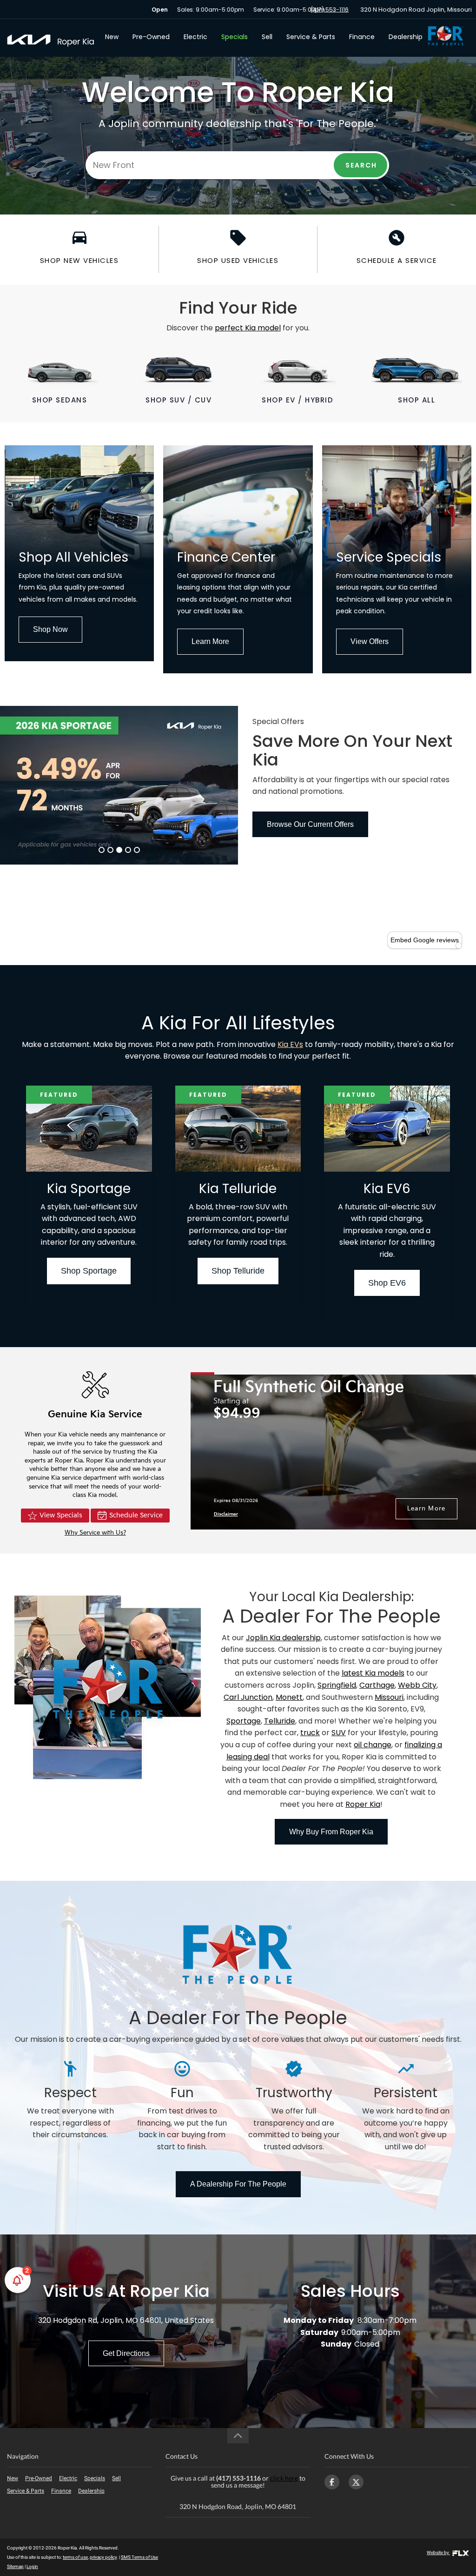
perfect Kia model (248, 328)
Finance (362, 37)
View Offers (370, 641)
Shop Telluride (238, 1271)
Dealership (406, 37)
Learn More (210, 641)
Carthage (377, 1685)
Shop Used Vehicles (238, 260)
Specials (235, 37)
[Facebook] (332, 2482)
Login (32, 2566)
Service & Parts (311, 37)
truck (310, 1733)
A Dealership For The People (238, 2184)
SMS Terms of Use (139, 2557)
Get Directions (126, 2353)
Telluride (280, 1721)
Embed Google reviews (425, 940)
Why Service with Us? (95, 1533)
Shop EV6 (387, 1283)
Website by (438, 2553)
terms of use (75, 2557)
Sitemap (15, 2566)
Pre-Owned (151, 37)
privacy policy (103, 2557)
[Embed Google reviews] (459, 946)
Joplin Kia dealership (283, 1638)
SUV (339, 1733)
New (112, 37)
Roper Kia (363, 1804)
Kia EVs (290, 1044)
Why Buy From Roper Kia (331, 1832)
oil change (373, 1745)
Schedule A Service (397, 260)
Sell (267, 37)
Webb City (417, 1685)
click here (284, 2478)
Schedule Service (136, 1515)
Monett (289, 1697)
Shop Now (50, 629)
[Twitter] (356, 2482)
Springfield (337, 1685)
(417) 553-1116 (330, 10)
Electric (195, 37)
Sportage (244, 1721)
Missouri (389, 1697)
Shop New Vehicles (79, 260)
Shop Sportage (89, 1271)
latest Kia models (373, 1673)
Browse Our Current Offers (310, 824)
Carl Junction (248, 1697)
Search (361, 165)
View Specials (61, 1515)
